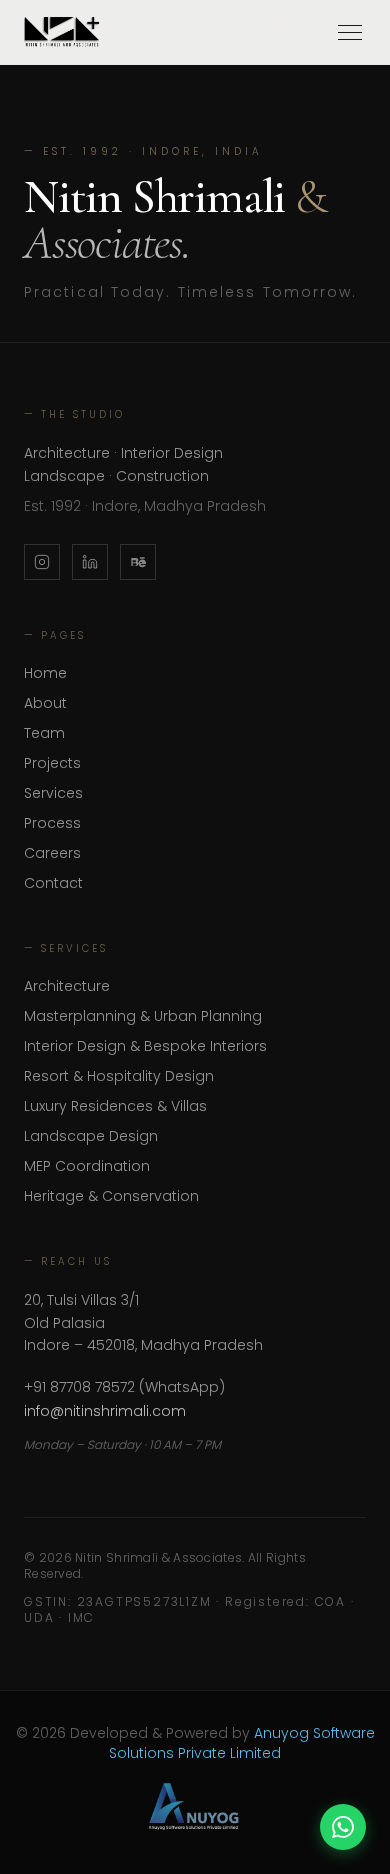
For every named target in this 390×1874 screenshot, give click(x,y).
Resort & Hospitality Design (119, 1076)
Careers (52, 853)
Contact (53, 883)
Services (53, 793)
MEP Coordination (87, 1166)
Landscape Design (91, 1136)
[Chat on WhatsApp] (343, 1827)
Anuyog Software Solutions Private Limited (242, 1743)
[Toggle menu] (350, 32)
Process (52, 823)
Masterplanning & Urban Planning (143, 1016)
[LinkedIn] (90, 562)
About (45, 703)
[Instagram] (42, 562)
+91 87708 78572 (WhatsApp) (124, 1387)
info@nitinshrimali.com (105, 1411)
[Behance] (138, 562)
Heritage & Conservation (111, 1196)
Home (45, 673)
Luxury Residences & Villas (115, 1106)
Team (44, 733)
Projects (52, 763)
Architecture (67, 986)
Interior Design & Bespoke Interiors (145, 1046)
